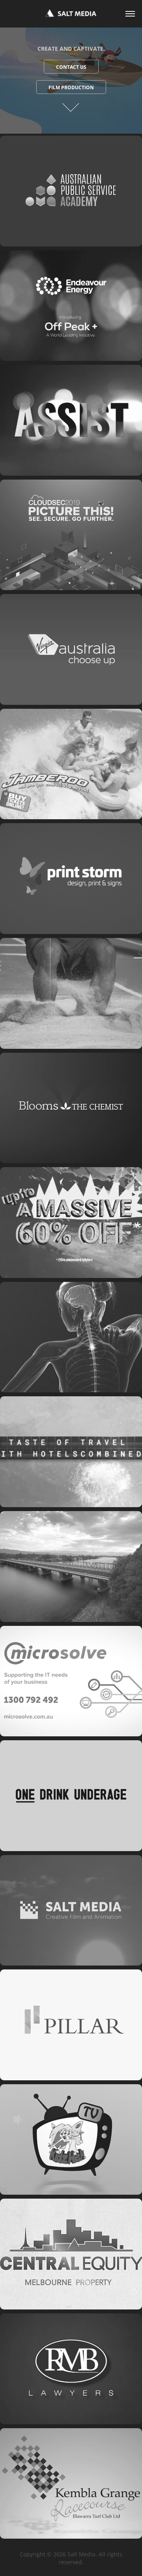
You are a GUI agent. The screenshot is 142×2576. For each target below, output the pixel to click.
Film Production (71, 87)
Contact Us (71, 67)
